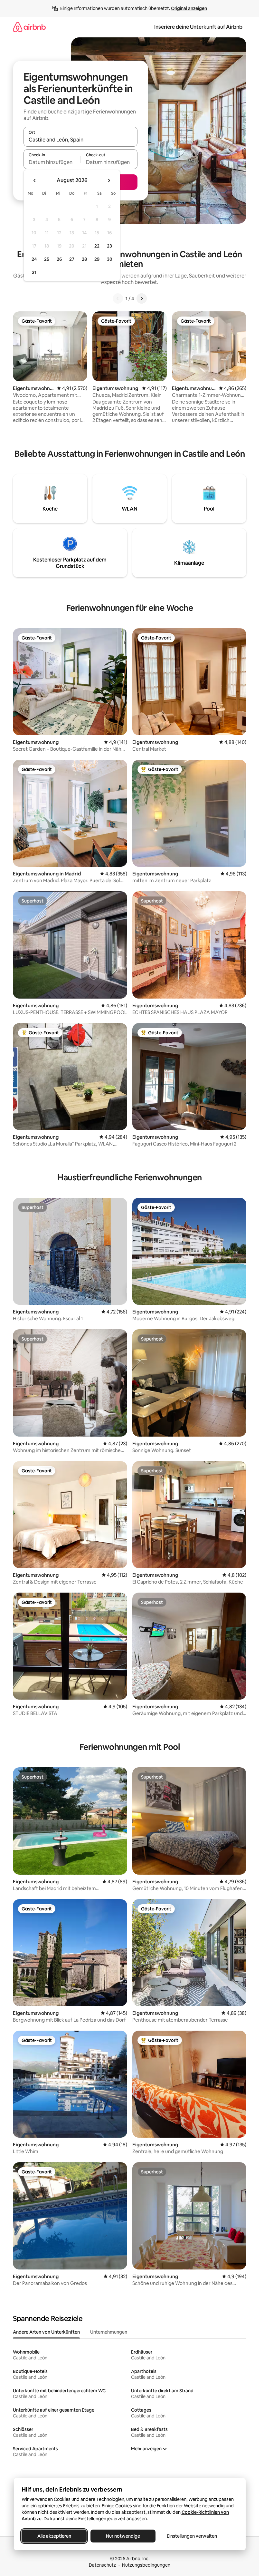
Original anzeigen (189, 8)
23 (109, 246)
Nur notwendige (123, 2536)
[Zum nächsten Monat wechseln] (109, 181)
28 (84, 259)
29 (97, 259)
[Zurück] (118, 298)
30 (110, 259)
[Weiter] (142, 298)
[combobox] (80, 140)
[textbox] (52, 162)
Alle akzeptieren (54, 2536)
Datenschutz (102, 2565)
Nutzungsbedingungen (146, 2565)
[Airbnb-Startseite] (29, 27)
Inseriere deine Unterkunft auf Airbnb (198, 27)
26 (59, 259)
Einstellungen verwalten (192, 2536)
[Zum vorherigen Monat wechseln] (35, 181)
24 (34, 259)
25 (47, 259)
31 (34, 272)
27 (72, 259)
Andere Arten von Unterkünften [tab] (46, 2332)
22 (97, 246)
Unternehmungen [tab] (109, 2332)
